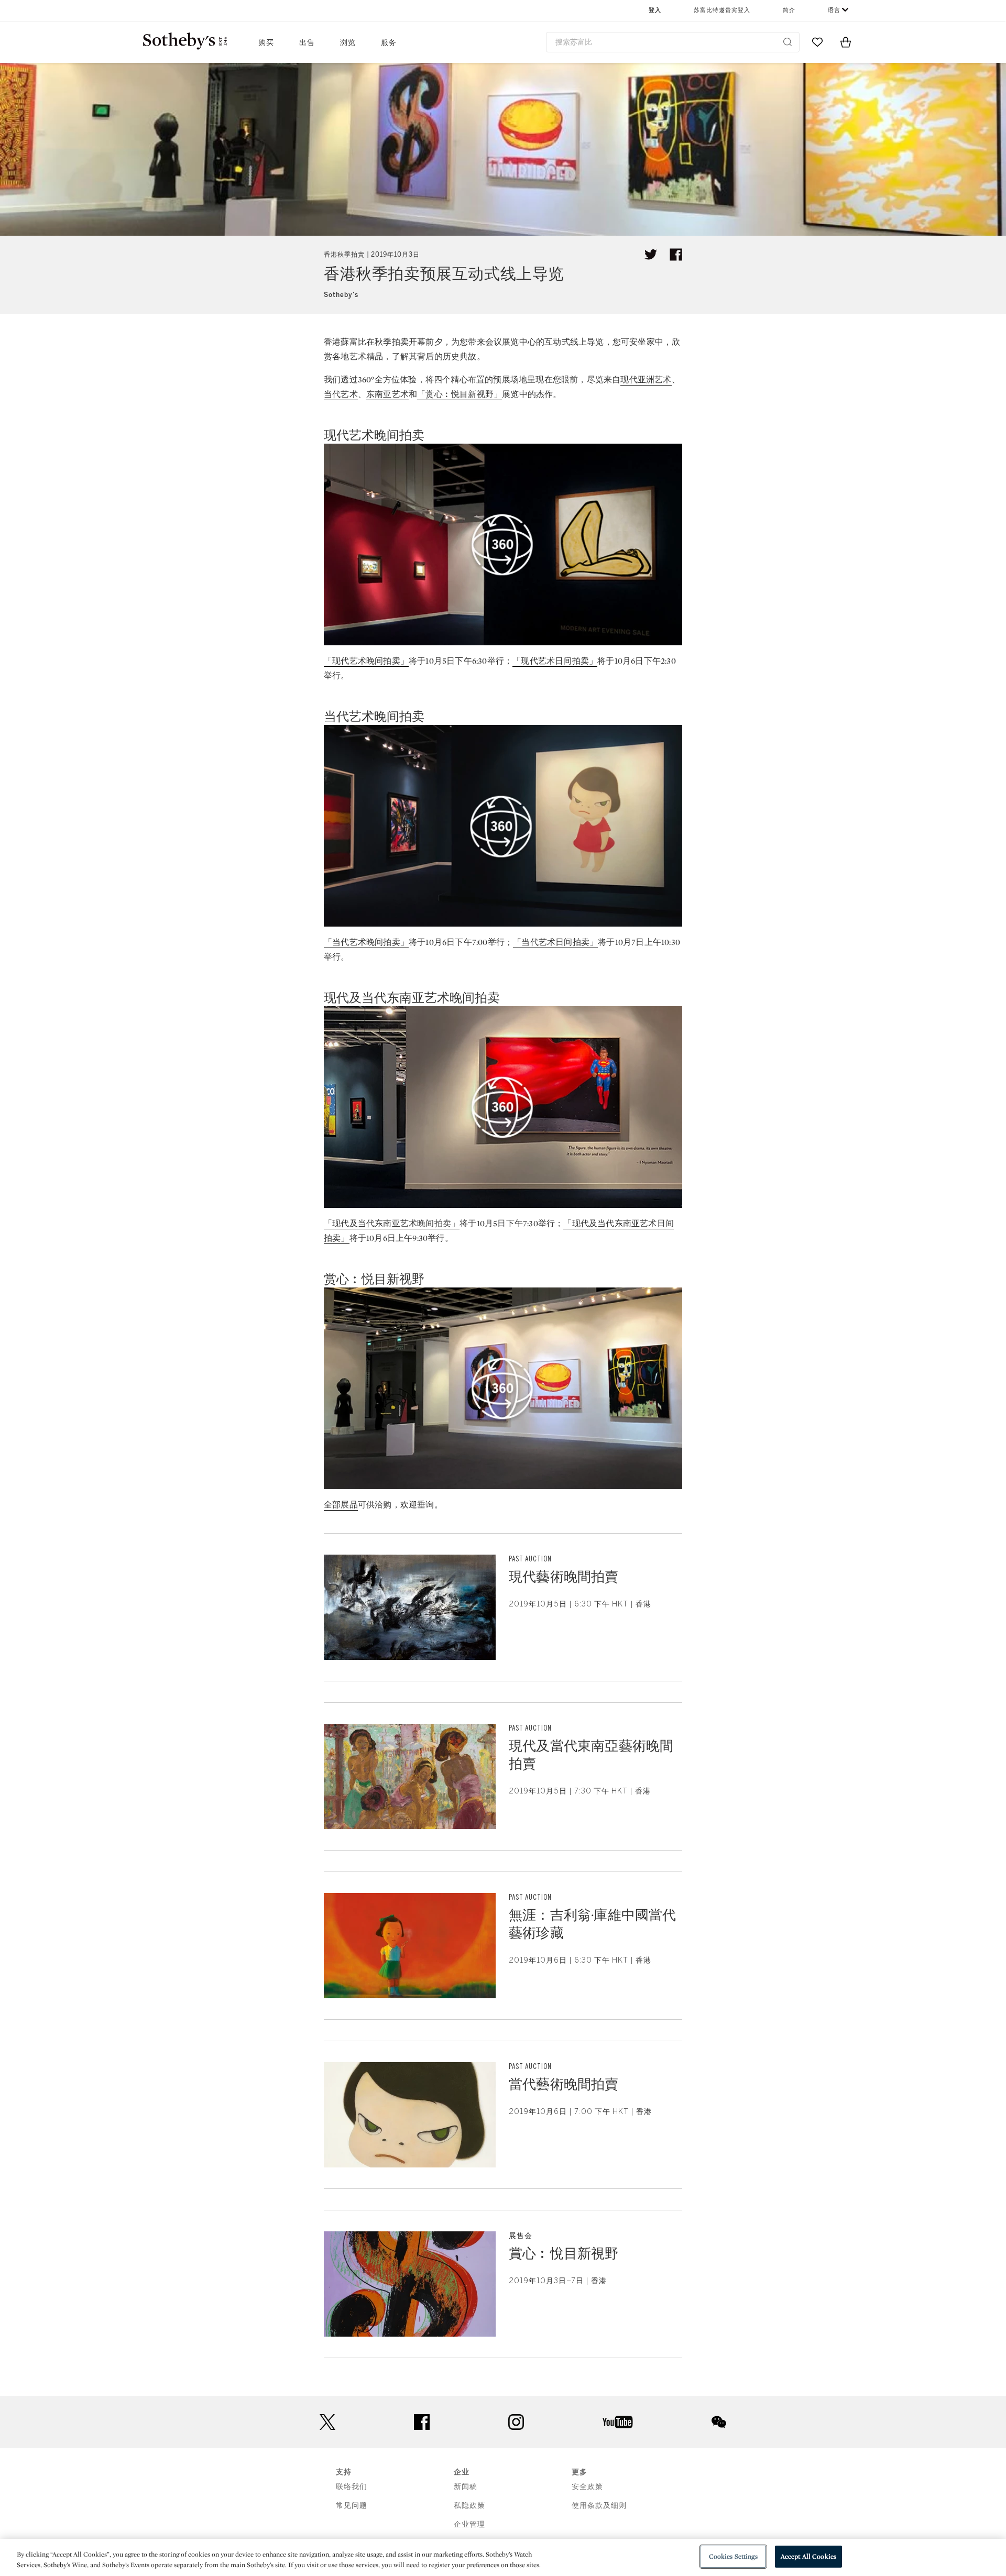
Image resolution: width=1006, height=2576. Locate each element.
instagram (516, 2422)
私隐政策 (469, 2506)
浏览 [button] (348, 43)
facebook (422, 2422)
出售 (307, 43)
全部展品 (341, 1505)
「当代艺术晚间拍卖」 (366, 942)
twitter (327, 2422)
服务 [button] (389, 43)
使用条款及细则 (599, 2506)
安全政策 (587, 2487)
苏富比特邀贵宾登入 (722, 10)
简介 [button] (789, 10)
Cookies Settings (733, 2556)
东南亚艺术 (387, 394)
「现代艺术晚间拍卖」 (366, 661)
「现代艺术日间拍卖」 (555, 661)
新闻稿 (466, 2487)
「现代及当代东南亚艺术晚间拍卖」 (392, 1223)
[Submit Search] (788, 42)
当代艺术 (341, 394)
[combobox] (673, 42)
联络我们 (352, 2487)
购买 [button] (266, 43)
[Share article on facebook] (676, 255)
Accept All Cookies (808, 2556)
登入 (655, 10)
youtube (618, 2422)
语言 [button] (834, 10)
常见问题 (352, 2506)
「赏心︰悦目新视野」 (460, 394)
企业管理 (469, 2524)
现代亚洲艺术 (646, 379)
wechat (719, 2422)
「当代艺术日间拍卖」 (555, 942)
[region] (503, 2557)
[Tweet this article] (651, 255)
